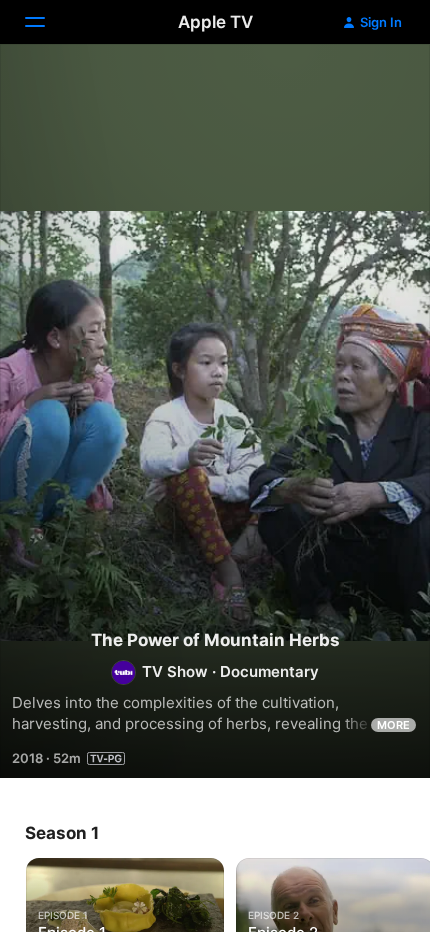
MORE (393, 725)
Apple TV (215, 22)
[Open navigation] (47, 22)
